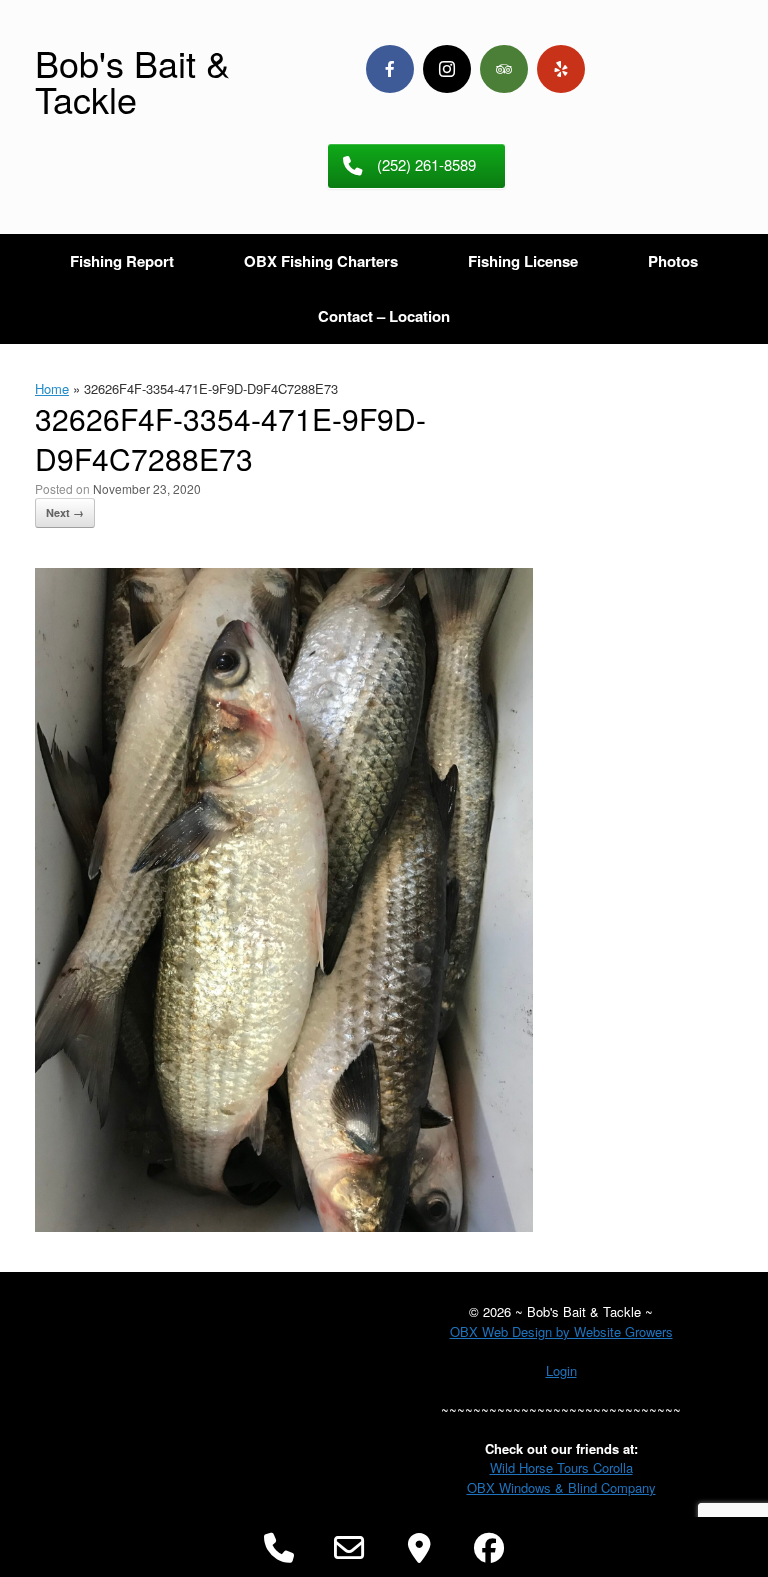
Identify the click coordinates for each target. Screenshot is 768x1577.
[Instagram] (447, 69)
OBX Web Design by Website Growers (561, 1331)
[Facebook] (390, 69)
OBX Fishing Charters (321, 261)
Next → (65, 512)
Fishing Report (122, 261)
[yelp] (561, 69)
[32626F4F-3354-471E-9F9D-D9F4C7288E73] (284, 1226)
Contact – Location (384, 316)
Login (561, 1370)
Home (52, 388)
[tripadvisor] (504, 69)
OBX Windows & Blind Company (561, 1487)
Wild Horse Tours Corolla (561, 1467)
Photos (673, 261)
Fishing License (523, 261)
